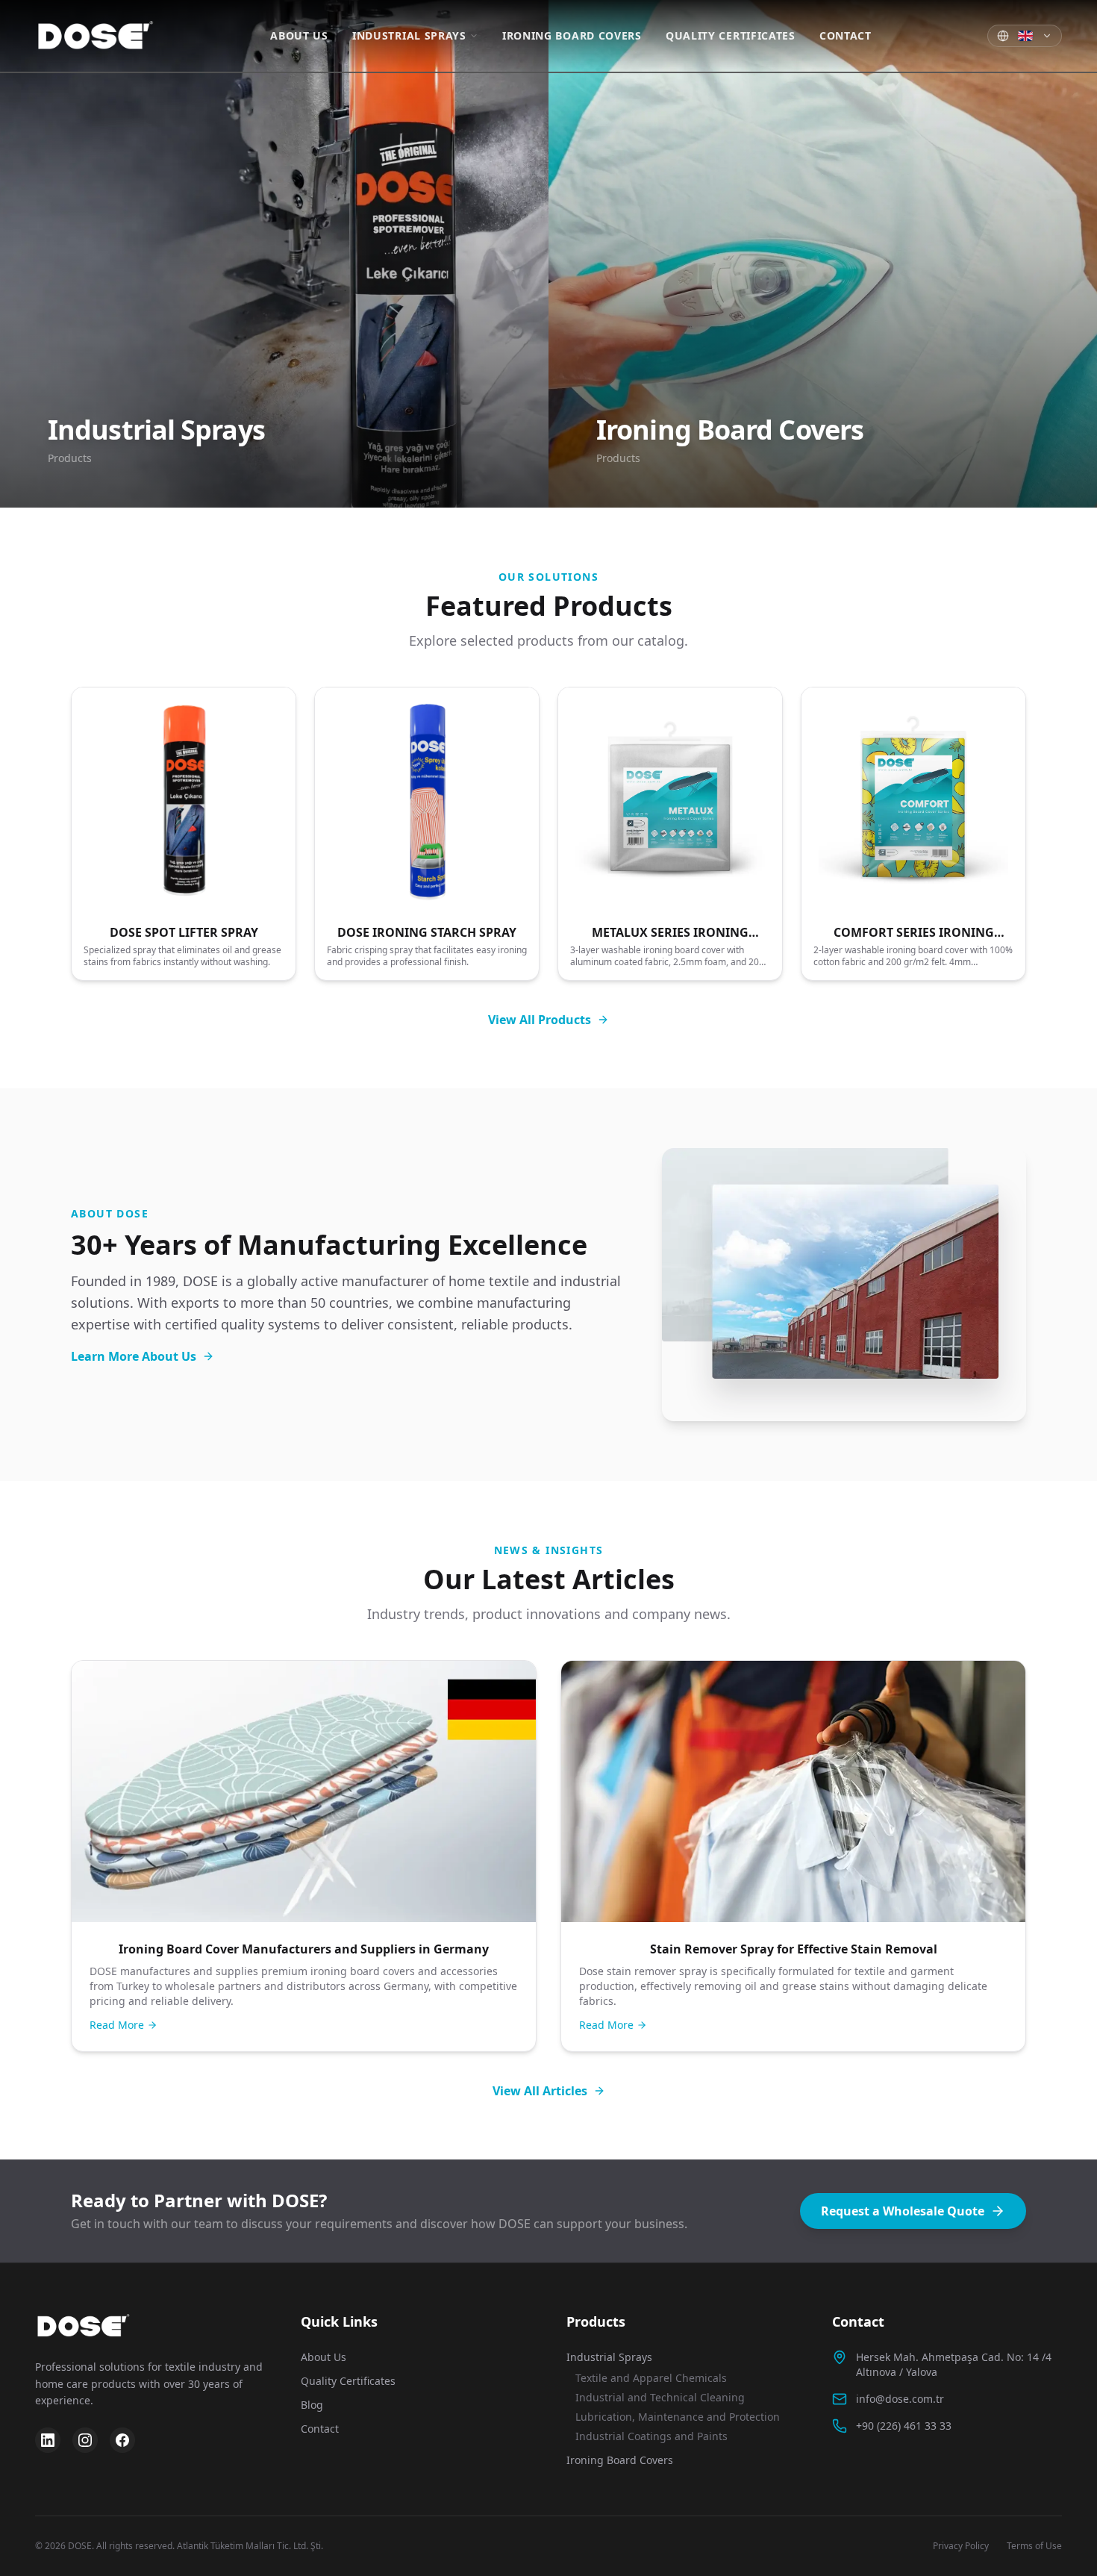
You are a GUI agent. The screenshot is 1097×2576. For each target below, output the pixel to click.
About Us (299, 35)
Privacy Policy (961, 2546)
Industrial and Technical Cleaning (660, 2397)
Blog (312, 2405)
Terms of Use (1034, 2546)
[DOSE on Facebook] (122, 2440)
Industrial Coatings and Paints (651, 2436)
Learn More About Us (134, 1356)
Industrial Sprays (409, 35)
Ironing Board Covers (572, 35)
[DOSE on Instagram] (85, 2440)
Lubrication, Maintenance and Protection (678, 2417)
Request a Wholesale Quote (903, 2211)
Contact (846, 35)
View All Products (540, 1020)
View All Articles (540, 2091)
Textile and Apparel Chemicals (651, 2378)
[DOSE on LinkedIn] (48, 2440)
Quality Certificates (731, 35)
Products (596, 2321)
